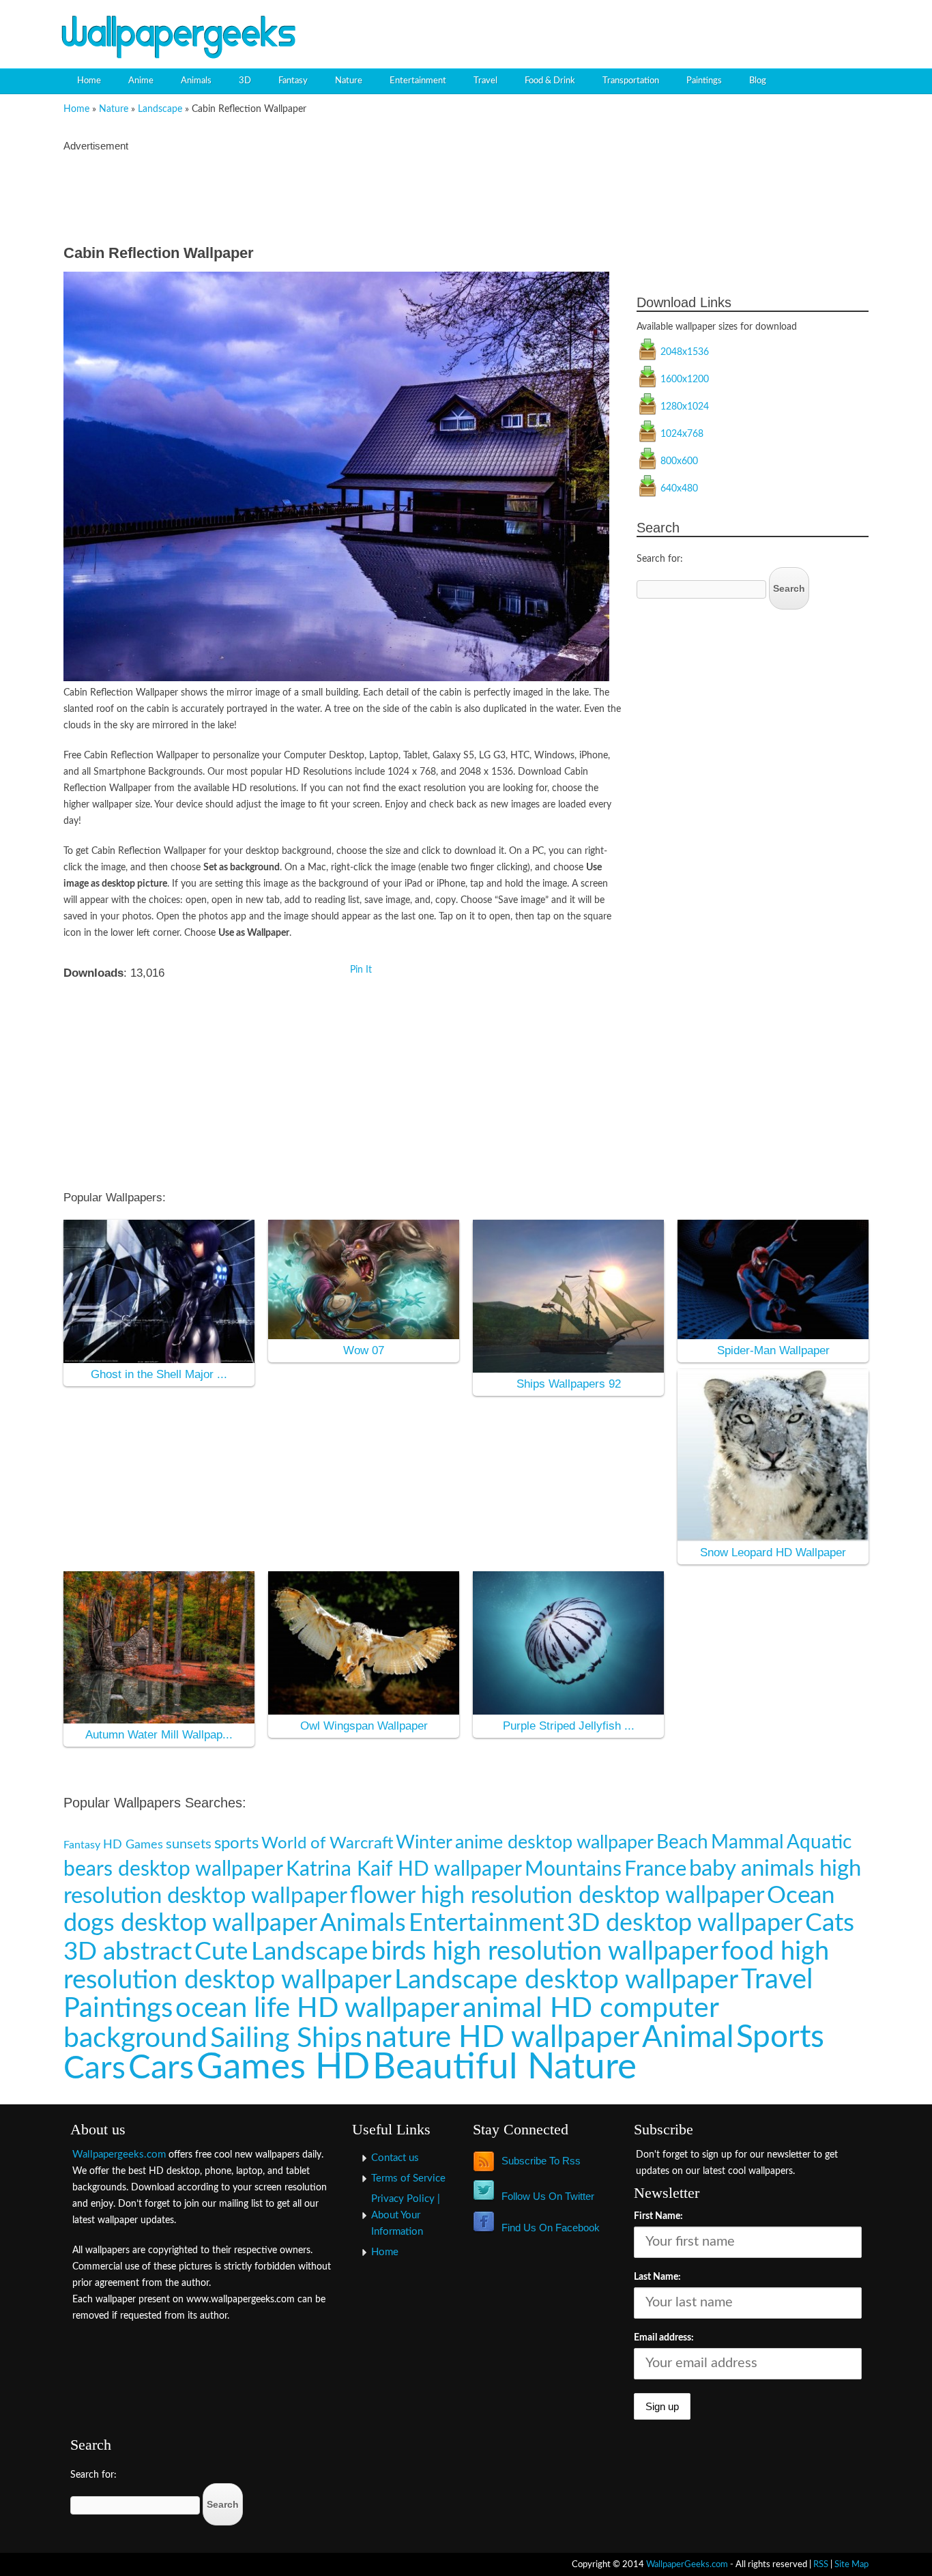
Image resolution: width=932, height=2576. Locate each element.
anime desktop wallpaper (554, 1843)
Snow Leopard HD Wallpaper (773, 1552)
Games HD (283, 2067)
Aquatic (819, 1843)
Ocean (801, 1896)
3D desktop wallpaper (685, 1923)
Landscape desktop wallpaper (566, 1980)
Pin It (361, 970)
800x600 (679, 461)
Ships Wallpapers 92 (569, 1384)
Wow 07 (364, 1350)
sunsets (189, 1844)
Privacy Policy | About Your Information (406, 2215)
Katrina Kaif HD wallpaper (404, 1870)
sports (236, 1844)
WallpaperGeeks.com (687, 2564)
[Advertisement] (716, 24)
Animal (688, 2038)
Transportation (631, 81)
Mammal (747, 1843)
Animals (196, 81)
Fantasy (293, 81)
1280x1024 (685, 407)
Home (89, 81)
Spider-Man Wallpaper (773, 1350)
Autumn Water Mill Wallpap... (159, 1735)
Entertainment (418, 81)
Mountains (573, 1870)
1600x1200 (685, 380)
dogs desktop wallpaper (190, 1923)
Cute (221, 1952)
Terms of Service (408, 2178)
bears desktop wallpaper (173, 1870)
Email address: (664, 2338)
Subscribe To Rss (541, 2161)
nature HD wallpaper (502, 2038)
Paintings (704, 81)
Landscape (160, 109)
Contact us (395, 2158)
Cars (161, 2068)
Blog (758, 81)
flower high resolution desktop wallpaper (557, 1896)
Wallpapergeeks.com (119, 2155)
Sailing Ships (286, 2038)
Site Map (851, 2564)
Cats (830, 1923)
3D (245, 81)
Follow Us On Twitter (548, 2196)
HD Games (133, 1845)
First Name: (658, 2216)
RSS (821, 2564)
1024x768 (682, 434)
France (655, 1869)
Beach (682, 1843)
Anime (141, 81)
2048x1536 (685, 352)
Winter (424, 1843)
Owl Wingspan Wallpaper (364, 1726)
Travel (485, 81)
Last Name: (657, 2277)
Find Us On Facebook (551, 2228)
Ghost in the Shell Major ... (159, 1374)
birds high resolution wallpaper (545, 1951)
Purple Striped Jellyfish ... (569, 1726)
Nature (349, 81)
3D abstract (128, 1952)
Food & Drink (550, 81)
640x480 (679, 489)
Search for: (660, 559)
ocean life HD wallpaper (318, 2008)
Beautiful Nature (505, 2067)
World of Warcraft (327, 1843)
